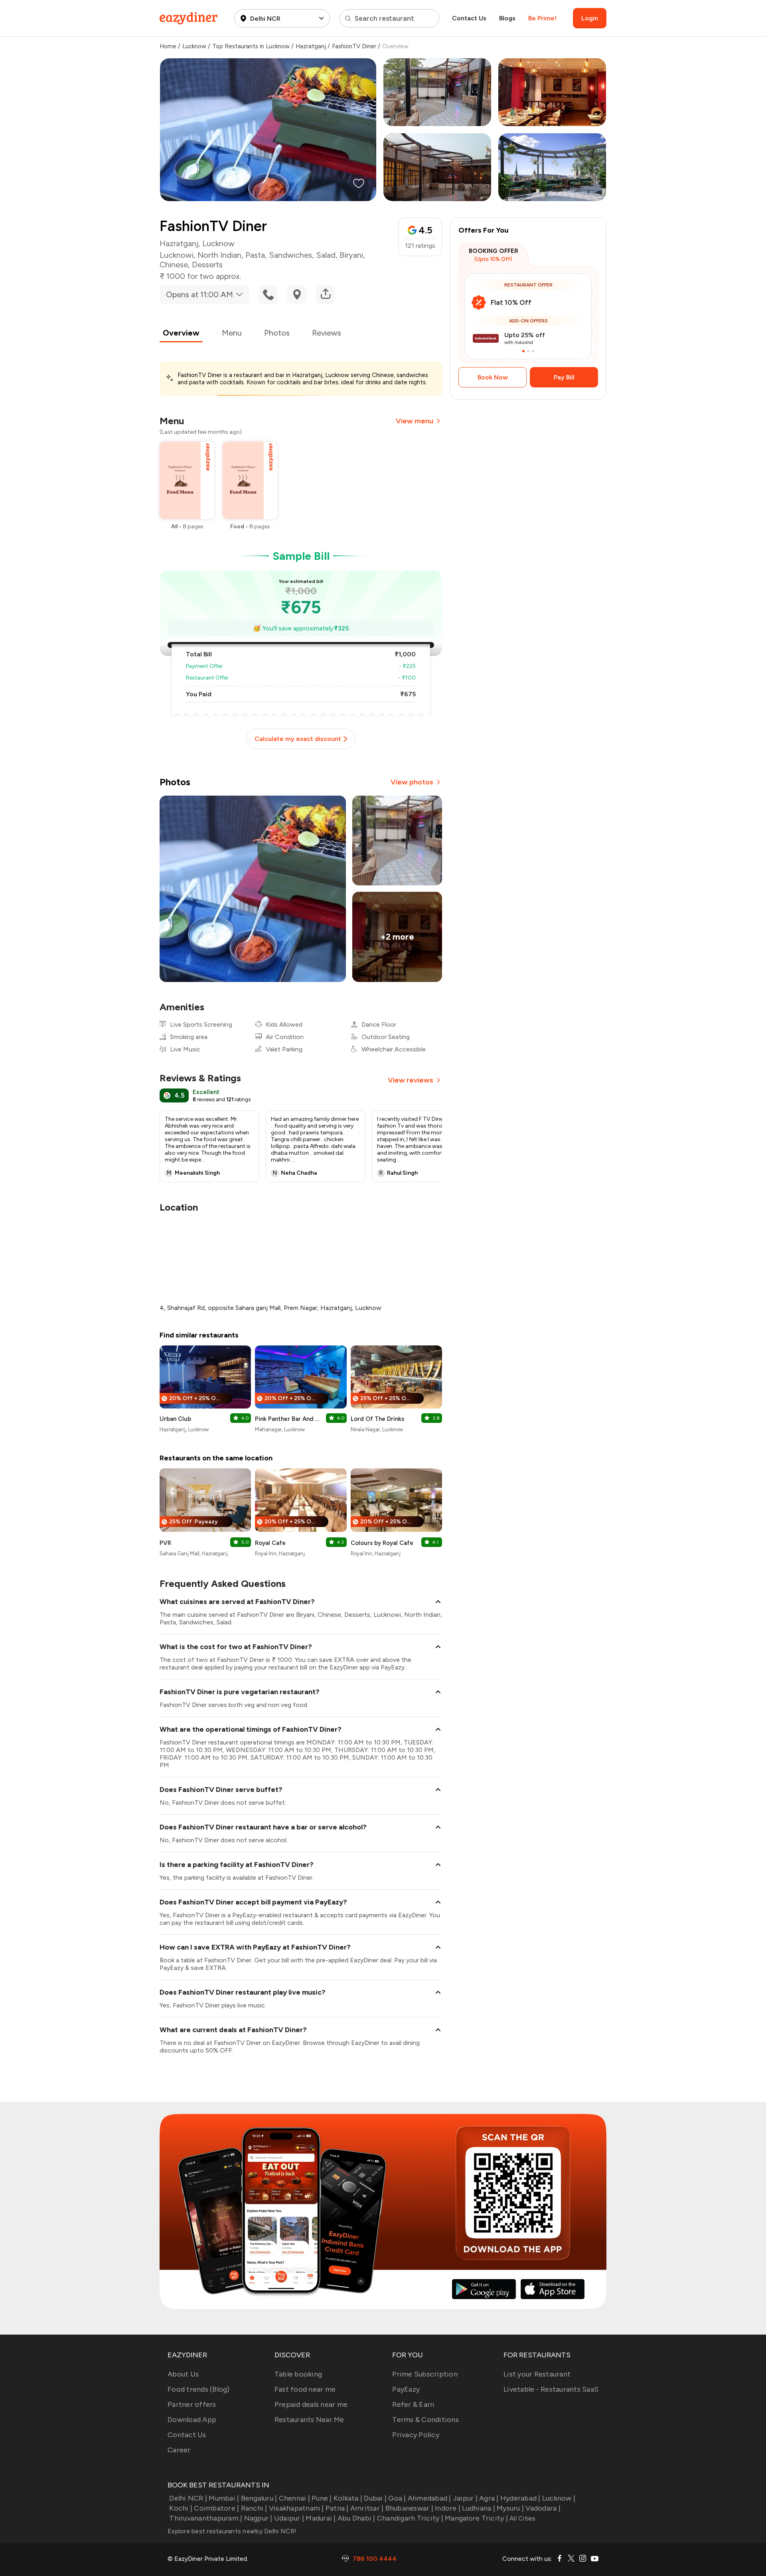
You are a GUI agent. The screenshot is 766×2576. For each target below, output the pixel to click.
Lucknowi (177, 255)
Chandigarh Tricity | (410, 2518)
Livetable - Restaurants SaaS (551, 2389)
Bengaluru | (259, 2498)
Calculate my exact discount (298, 739)
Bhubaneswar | (409, 2508)
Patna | (337, 2508)
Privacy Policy (416, 2435)
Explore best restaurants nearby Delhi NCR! (232, 2531)
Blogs (507, 18)
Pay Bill (564, 377)
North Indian (219, 255)
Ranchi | (254, 2508)
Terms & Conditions (425, 2420)
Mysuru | (510, 2508)
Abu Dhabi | (356, 2518)
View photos (412, 782)
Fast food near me (305, 2389)
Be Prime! (542, 18)
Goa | (397, 2498)
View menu (415, 421)
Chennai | (294, 2498)
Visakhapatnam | (296, 2508)
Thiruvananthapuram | (206, 2518)
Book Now (493, 377)
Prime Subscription (425, 2374)
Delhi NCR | (188, 2498)
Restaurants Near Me (309, 2420)
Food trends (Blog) (199, 2389)
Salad (326, 255)
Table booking (298, 2374)
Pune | (322, 2498)
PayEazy (406, 2389)
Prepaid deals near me (311, 2404)
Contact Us (469, 18)
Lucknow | (559, 2498)
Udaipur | (289, 2518)
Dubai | (375, 2498)
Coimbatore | (216, 2508)
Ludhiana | (479, 2508)
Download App (192, 2420)
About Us (183, 2374)
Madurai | (321, 2518)
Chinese (174, 265)
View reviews (411, 1080)
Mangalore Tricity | (476, 2518)
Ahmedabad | (429, 2498)
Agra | (489, 2498)
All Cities (522, 2518)
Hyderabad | (520, 2498)
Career (179, 2450)
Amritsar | (367, 2508)
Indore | (448, 2508)
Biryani (351, 255)
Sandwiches (290, 255)
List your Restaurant (537, 2374)
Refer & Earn (413, 2404)
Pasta (255, 255)
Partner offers (192, 2404)
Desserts (207, 265)
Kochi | (181, 2508)
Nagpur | (258, 2518)
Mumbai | (224, 2498)
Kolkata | (348, 2498)
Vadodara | (543, 2508)
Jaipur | (465, 2498)
